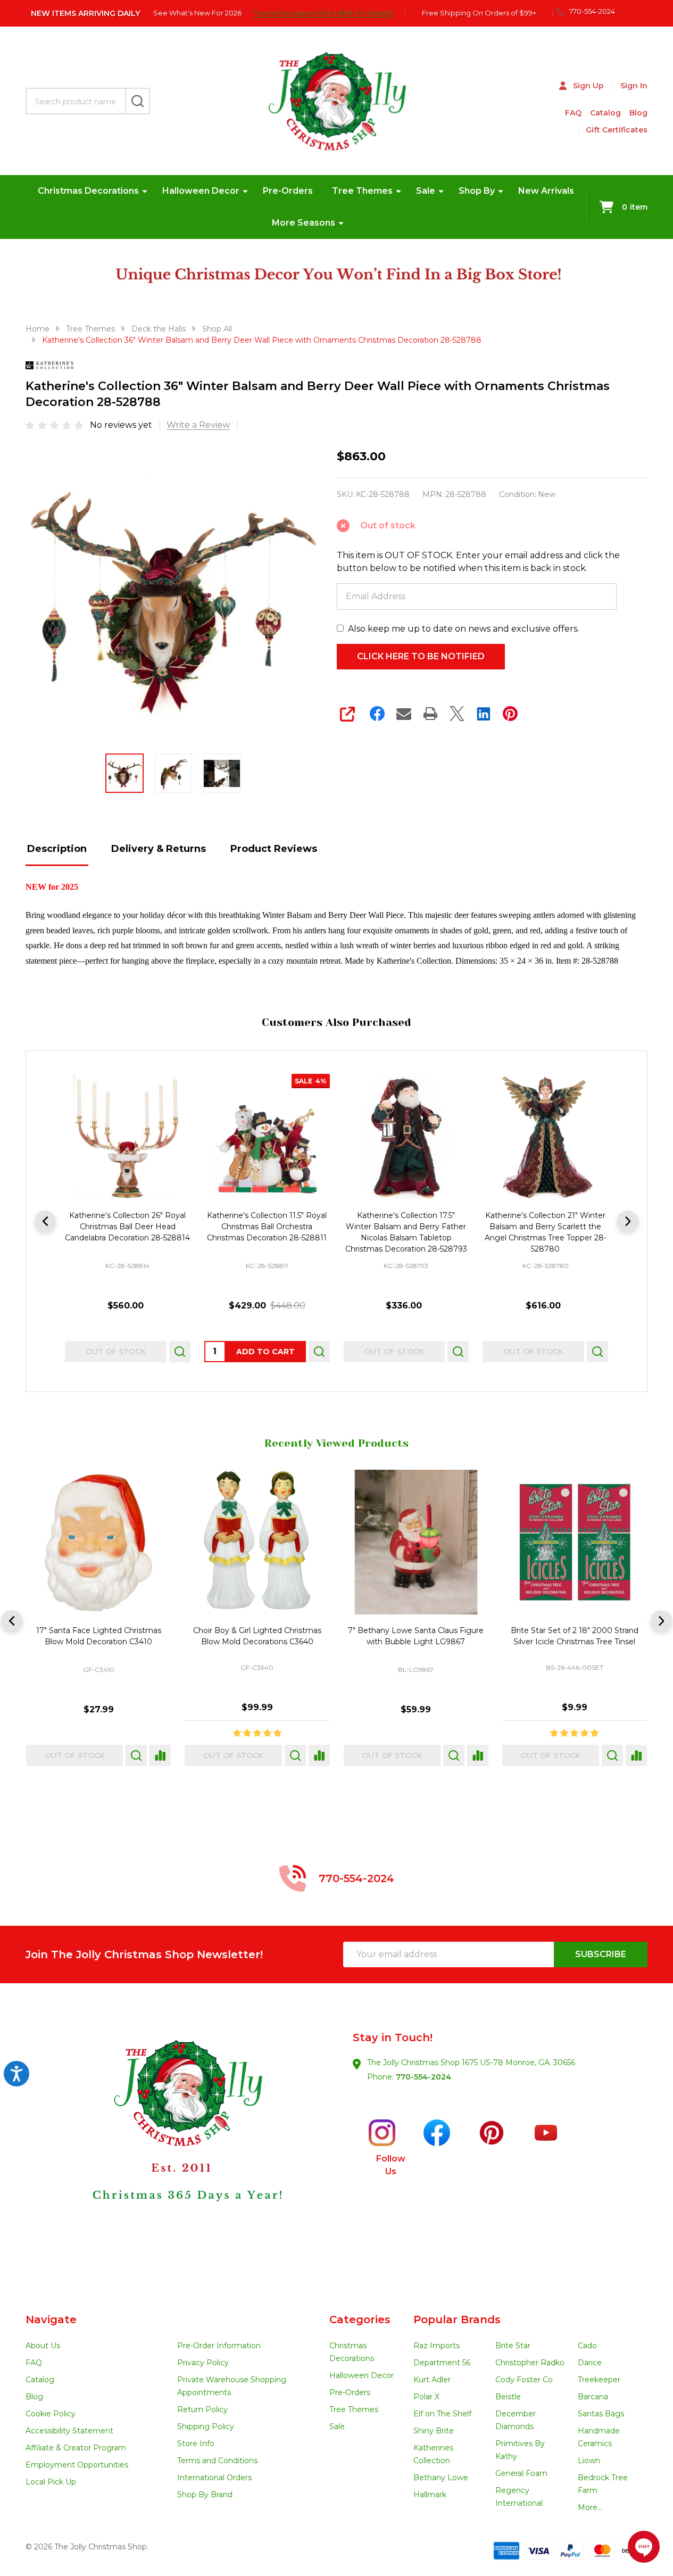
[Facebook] (377, 714)
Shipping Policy (206, 2426)
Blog (638, 113)
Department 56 (442, 2363)
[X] (457, 714)
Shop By (477, 191)
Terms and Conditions (217, 2461)
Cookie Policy (51, 2414)
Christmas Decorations (88, 191)
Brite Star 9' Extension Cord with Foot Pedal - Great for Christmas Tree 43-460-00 (574, 1642)
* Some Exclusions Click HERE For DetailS (323, 13)
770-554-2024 (423, 2077)
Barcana (593, 2397)
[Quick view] (180, 1352)
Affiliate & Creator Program (76, 2448)
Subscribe (601, 1954)
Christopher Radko (530, 2363)
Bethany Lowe (441, 2478)
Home (38, 329)
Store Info (196, 2444)
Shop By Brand (205, 2495)
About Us (43, 2346)
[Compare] (160, 1755)
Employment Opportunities (77, 2465)
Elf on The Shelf (442, 2414)
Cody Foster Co (524, 2380)
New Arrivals (546, 191)
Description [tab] (57, 849)
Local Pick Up (51, 2482)
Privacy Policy (203, 2363)
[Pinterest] (510, 714)
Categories (360, 2320)
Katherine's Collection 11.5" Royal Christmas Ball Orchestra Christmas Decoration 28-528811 (267, 1227)
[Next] (628, 1221)
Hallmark (430, 2495)
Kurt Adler (432, 2380)
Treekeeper (599, 2380)
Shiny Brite (434, 2431)
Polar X (426, 2397)
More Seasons (304, 223)
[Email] (404, 714)
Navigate (51, 2320)
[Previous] (45, 1221)
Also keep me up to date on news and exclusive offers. (463, 629)
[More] (145, 191)
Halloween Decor (201, 191)
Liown (589, 2461)
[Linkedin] (484, 714)
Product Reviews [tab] (274, 849)
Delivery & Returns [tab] (159, 849)
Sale (426, 191)
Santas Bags (601, 2414)
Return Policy (202, 2409)
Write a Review (198, 425)
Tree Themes (362, 191)
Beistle (508, 2397)
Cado (587, 2346)
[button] (181, 2148)
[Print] (430, 714)
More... (590, 2507)
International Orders (214, 2478)
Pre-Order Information (219, 2346)
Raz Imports (437, 2346)
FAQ (573, 113)
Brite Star (513, 2346)
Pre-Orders (288, 191)
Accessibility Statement (69, 2431)
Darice (590, 2363)
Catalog (605, 113)
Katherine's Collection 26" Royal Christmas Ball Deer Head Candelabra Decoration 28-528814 (127, 1227)
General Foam (521, 2473)
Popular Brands (457, 2320)
